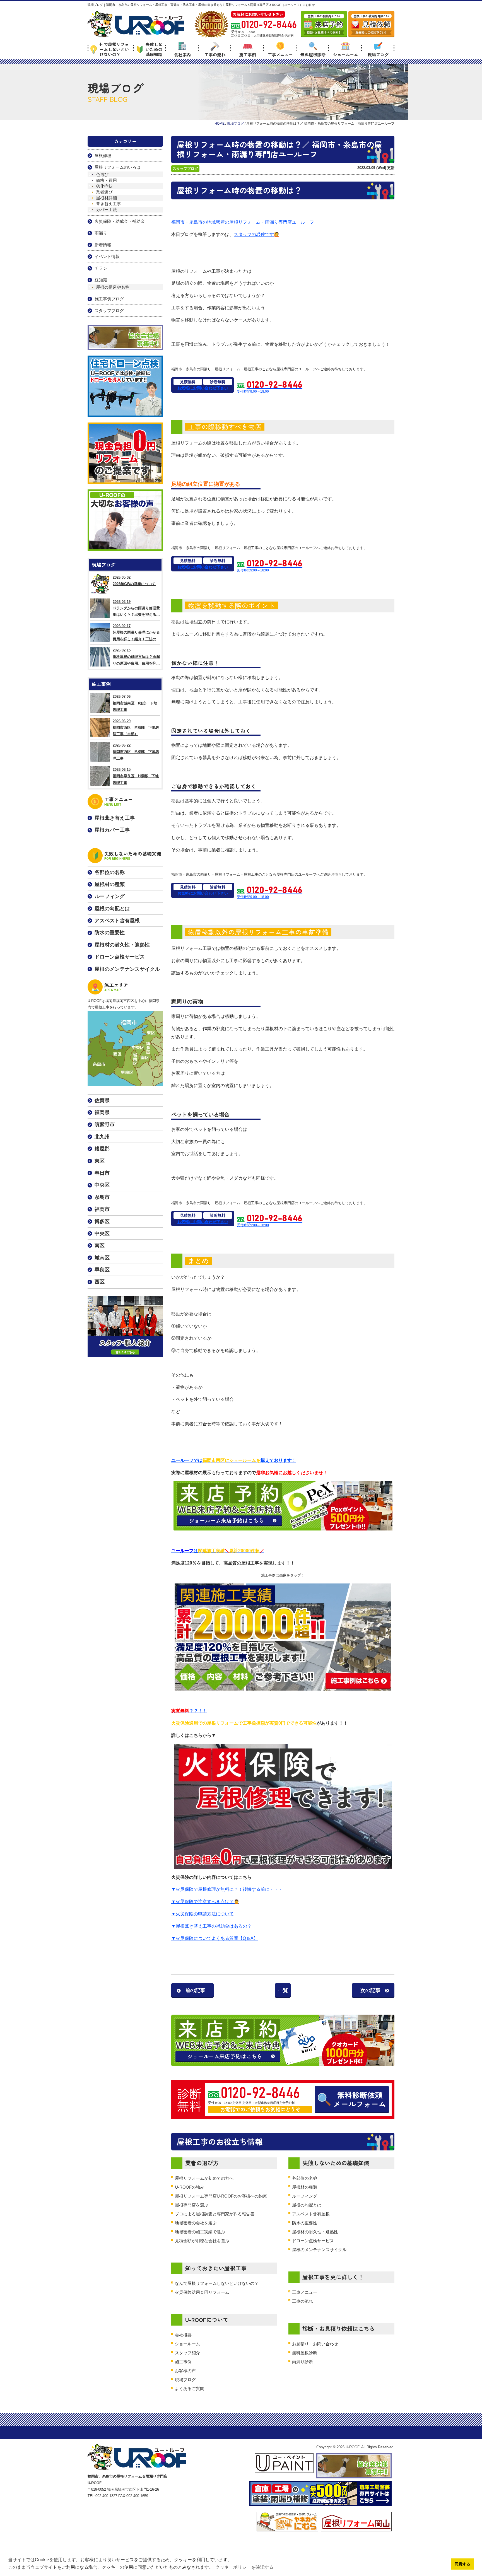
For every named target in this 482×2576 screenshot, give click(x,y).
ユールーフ (303, 222)
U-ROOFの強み (190, 2187)
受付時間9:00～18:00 (270, 387)
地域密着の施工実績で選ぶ (200, 2232)
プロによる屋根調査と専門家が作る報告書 (215, 2214)
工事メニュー (280, 54)
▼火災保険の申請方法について (203, 1914)
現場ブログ (378, 54)
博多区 (102, 1221)
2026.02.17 (136, 633)
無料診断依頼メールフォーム (360, 2099)
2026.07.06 (135, 703)
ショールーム (346, 54)
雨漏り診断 (303, 2362)
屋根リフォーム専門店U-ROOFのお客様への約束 (221, 2196)
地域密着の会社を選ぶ (196, 2223)
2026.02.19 (136, 609)
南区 (100, 1245)
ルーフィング (305, 2196)
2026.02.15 (136, 657)
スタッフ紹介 (187, 2353)
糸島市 (102, 1197)
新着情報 (103, 245)
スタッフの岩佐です (254, 234)
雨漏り (101, 233)
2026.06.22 (136, 752)
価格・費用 (106, 180)
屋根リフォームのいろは (118, 167)
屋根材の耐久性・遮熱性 (315, 2232)
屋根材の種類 (305, 2187)
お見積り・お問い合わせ (315, 2344)
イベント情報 (107, 256)
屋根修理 (103, 155)
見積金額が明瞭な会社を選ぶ (202, 2241)
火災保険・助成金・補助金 (120, 221)
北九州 (102, 1137)
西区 (100, 1282)
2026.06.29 (136, 728)
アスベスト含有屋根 (311, 2214)
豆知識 (101, 280)
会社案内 (182, 54)
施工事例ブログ (109, 299)
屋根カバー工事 (112, 830)
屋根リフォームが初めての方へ (204, 2178)
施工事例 (248, 54)
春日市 (102, 1173)
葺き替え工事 (109, 204)
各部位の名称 (305, 2178)
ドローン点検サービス (313, 2241)
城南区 (102, 1258)
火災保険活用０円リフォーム (202, 2292)
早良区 (102, 1270)
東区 (100, 1161)
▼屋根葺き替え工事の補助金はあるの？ (211, 1926)
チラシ (101, 268)
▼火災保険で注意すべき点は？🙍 (205, 1902)
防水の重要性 (305, 2223)
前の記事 (195, 1990)
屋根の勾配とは (307, 2205)
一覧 (283, 1990)
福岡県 (102, 1112)
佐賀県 (102, 1100)
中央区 (102, 1185)
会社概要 (183, 2335)
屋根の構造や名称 (113, 287)
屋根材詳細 (106, 198)
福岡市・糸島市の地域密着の (200, 222)
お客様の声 (185, 2371)
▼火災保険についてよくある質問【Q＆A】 (215, 1938)
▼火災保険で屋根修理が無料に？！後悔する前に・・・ (227, 1889)
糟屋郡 (102, 1149)
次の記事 (370, 1990)
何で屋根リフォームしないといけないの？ (114, 49)
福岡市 (102, 1209)
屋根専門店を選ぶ (192, 2205)
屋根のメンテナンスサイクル (319, 2250)
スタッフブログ (185, 169)
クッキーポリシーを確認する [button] (244, 2567)
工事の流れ (215, 54)
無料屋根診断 (313, 54)
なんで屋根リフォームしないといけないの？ (217, 2283)
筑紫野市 (105, 1124)
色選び (102, 174)
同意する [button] (462, 2564)
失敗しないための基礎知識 (154, 49)
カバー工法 (106, 210)
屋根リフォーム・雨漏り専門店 (261, 222)
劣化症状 (104, 186)
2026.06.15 (136, 776)
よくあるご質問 (190, 2388)
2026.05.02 (134, 581)
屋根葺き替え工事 (115, 818)
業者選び (104, 192)
